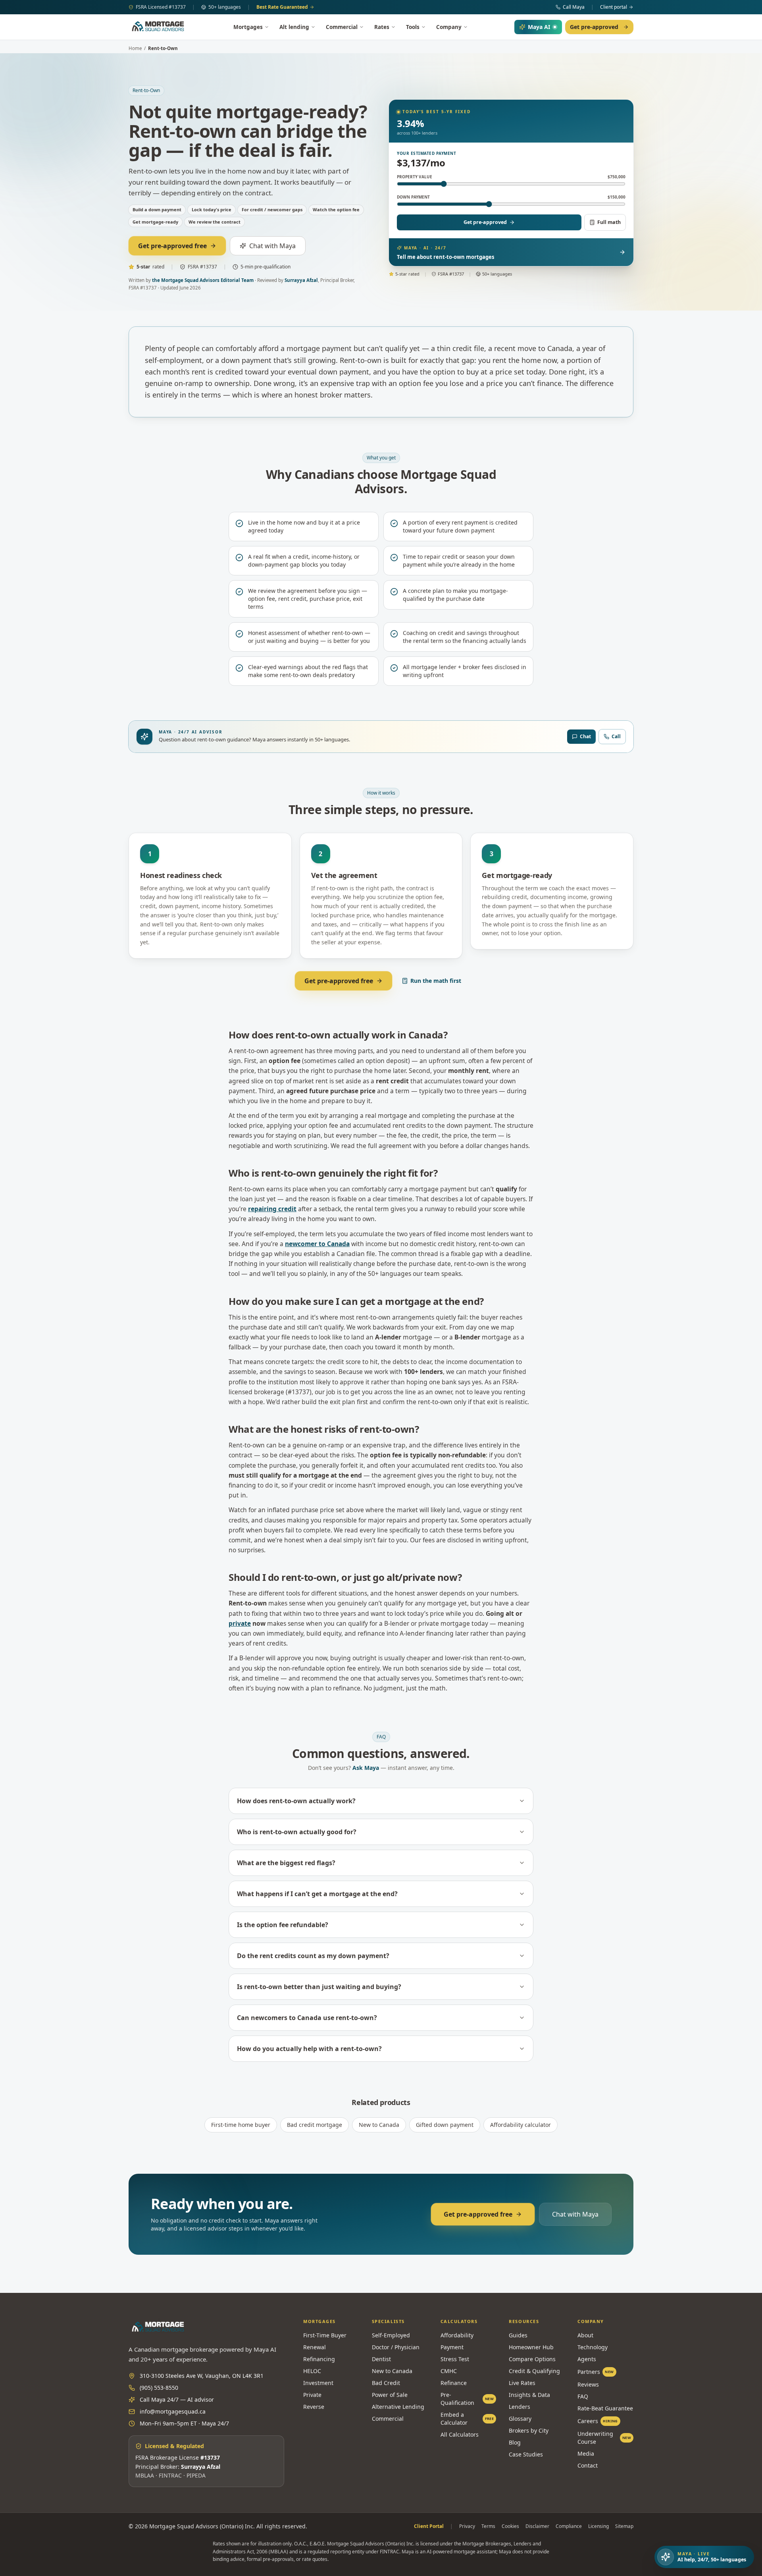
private (240, 1623)
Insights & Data (529, 2395)
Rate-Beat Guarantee (605, 2408)
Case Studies (526, 2454)
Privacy (467, 2526)
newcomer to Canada (317, 1244)
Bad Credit (386, 2383)
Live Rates (522, 2383)
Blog (515, 2442)
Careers (598, 2421)
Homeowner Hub (531, 2347)
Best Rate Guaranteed (282, 7)
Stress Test (455, 2359)
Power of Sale (390, 2395)
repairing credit (272, 1209)
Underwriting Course (604, 2438)
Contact (588, 2465)
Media (586, 2453)
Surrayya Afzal (301, 280)
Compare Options (532, 2359)
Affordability (457, 2335)
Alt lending (294, 27)
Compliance (569, 2526)
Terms (488, 2526)
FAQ (583, 2396)
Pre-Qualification (467, 2399)
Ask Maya (366, 1768)
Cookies (510, 2526)
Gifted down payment (445, 2125)
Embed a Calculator (467, 2419)
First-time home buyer (241, 2125)
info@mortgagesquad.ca (173, 2411)
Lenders (520, 2407)
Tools (413, 27)
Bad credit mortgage (315, 2125)
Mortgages (248, 27)
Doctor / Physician (396, 2347)
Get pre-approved (594, 27)
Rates (382, 27)
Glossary (520, 2419)
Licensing (598, 2526)
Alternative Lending (398, 2407)
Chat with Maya (272, 246)
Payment (452, 2347)
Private (312, 2395)
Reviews (588, 2384)
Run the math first (436, 981)
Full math (609, 222)
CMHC (449, 2371)
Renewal (315, 2347)
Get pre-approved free (172, 246)
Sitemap (624, 2526)
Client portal (614, 7)
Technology (593, 2347)
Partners (596, 2372)
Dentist (381, 2359)
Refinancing (319, 2359)
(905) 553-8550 (159, 2388)
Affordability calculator (521, 2125)
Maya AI (539, 27)
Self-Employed (391, 2335)
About (585, 2335)
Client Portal (429, 2526)
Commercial (342, 27)
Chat (585, 736)
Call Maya (574, 7)
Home (135, 48)
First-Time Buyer (325, 2335)
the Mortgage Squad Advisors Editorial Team (203, 280)
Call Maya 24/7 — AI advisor (177, 2399)
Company (449, 27)
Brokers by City (529, 2430)
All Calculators (460, 2434)
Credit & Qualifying (534, 2371)
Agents (587, 2359)
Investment (318, 2383)
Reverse (314, 2407)
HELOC (312, 2371)
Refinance (454, 2383)
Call (616, 736)
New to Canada (379, 2125)
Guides (518, 2335)
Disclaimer (537, 2526)
